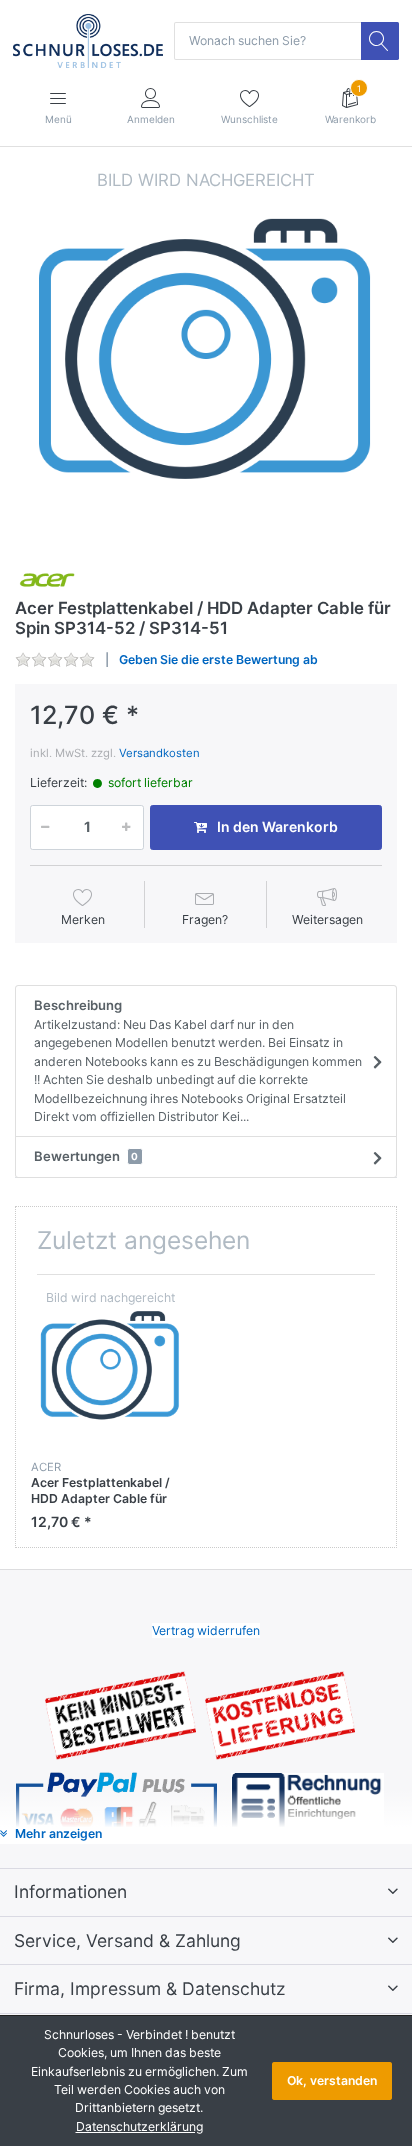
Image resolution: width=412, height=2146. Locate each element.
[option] (206, 359)
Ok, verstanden (332, 2080)
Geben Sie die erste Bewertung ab (218, 659)
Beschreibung (198, 1060)
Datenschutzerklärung (139, 2126)
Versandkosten (159, 753)
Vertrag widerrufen (206, 1630)
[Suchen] (380, 41)
